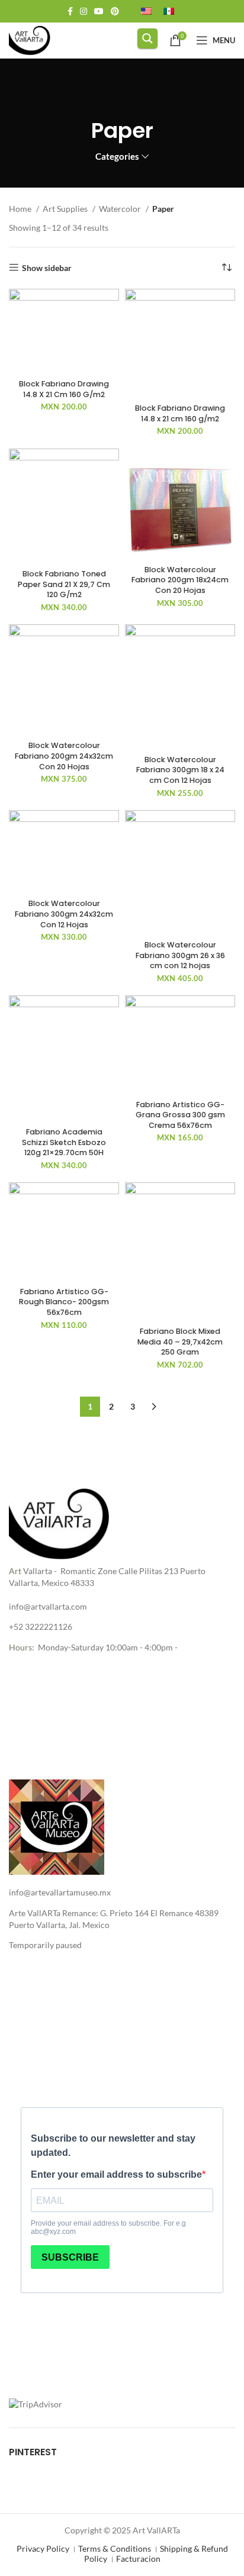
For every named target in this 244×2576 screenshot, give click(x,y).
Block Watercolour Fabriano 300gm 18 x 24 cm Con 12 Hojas (180, 770)
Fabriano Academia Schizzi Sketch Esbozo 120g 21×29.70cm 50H (64, 1142)
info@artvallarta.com (48, 1606)
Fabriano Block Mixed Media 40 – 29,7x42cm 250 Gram (180, 1342)
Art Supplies (66, 209)
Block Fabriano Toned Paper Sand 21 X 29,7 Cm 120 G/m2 (64, 584)
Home (21, 209)
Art (15, 1571)
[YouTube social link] (99, 11)
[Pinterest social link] (115, 11)
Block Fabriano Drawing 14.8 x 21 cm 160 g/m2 (180, 413)
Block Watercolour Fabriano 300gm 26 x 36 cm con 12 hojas (180, 955)
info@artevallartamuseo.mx (60, 1892)
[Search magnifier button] (147, 38)
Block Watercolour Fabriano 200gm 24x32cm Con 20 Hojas (64, 756)
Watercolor (121, 209)
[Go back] (122, 97)
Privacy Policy (43, 2548)
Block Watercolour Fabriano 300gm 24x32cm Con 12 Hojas (64, 914)
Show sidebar (47, 267)
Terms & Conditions (115, 2548)
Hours (20, 1647)
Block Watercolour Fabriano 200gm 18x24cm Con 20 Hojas (180, 580)
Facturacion (138, 2559)
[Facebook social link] (70, 11)
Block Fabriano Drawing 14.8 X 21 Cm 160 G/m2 (64, 389)
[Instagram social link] (84, 11)
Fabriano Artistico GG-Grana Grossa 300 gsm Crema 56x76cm (180, 1115)
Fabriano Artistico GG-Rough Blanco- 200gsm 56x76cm (64, 1302)
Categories (117, 157)
